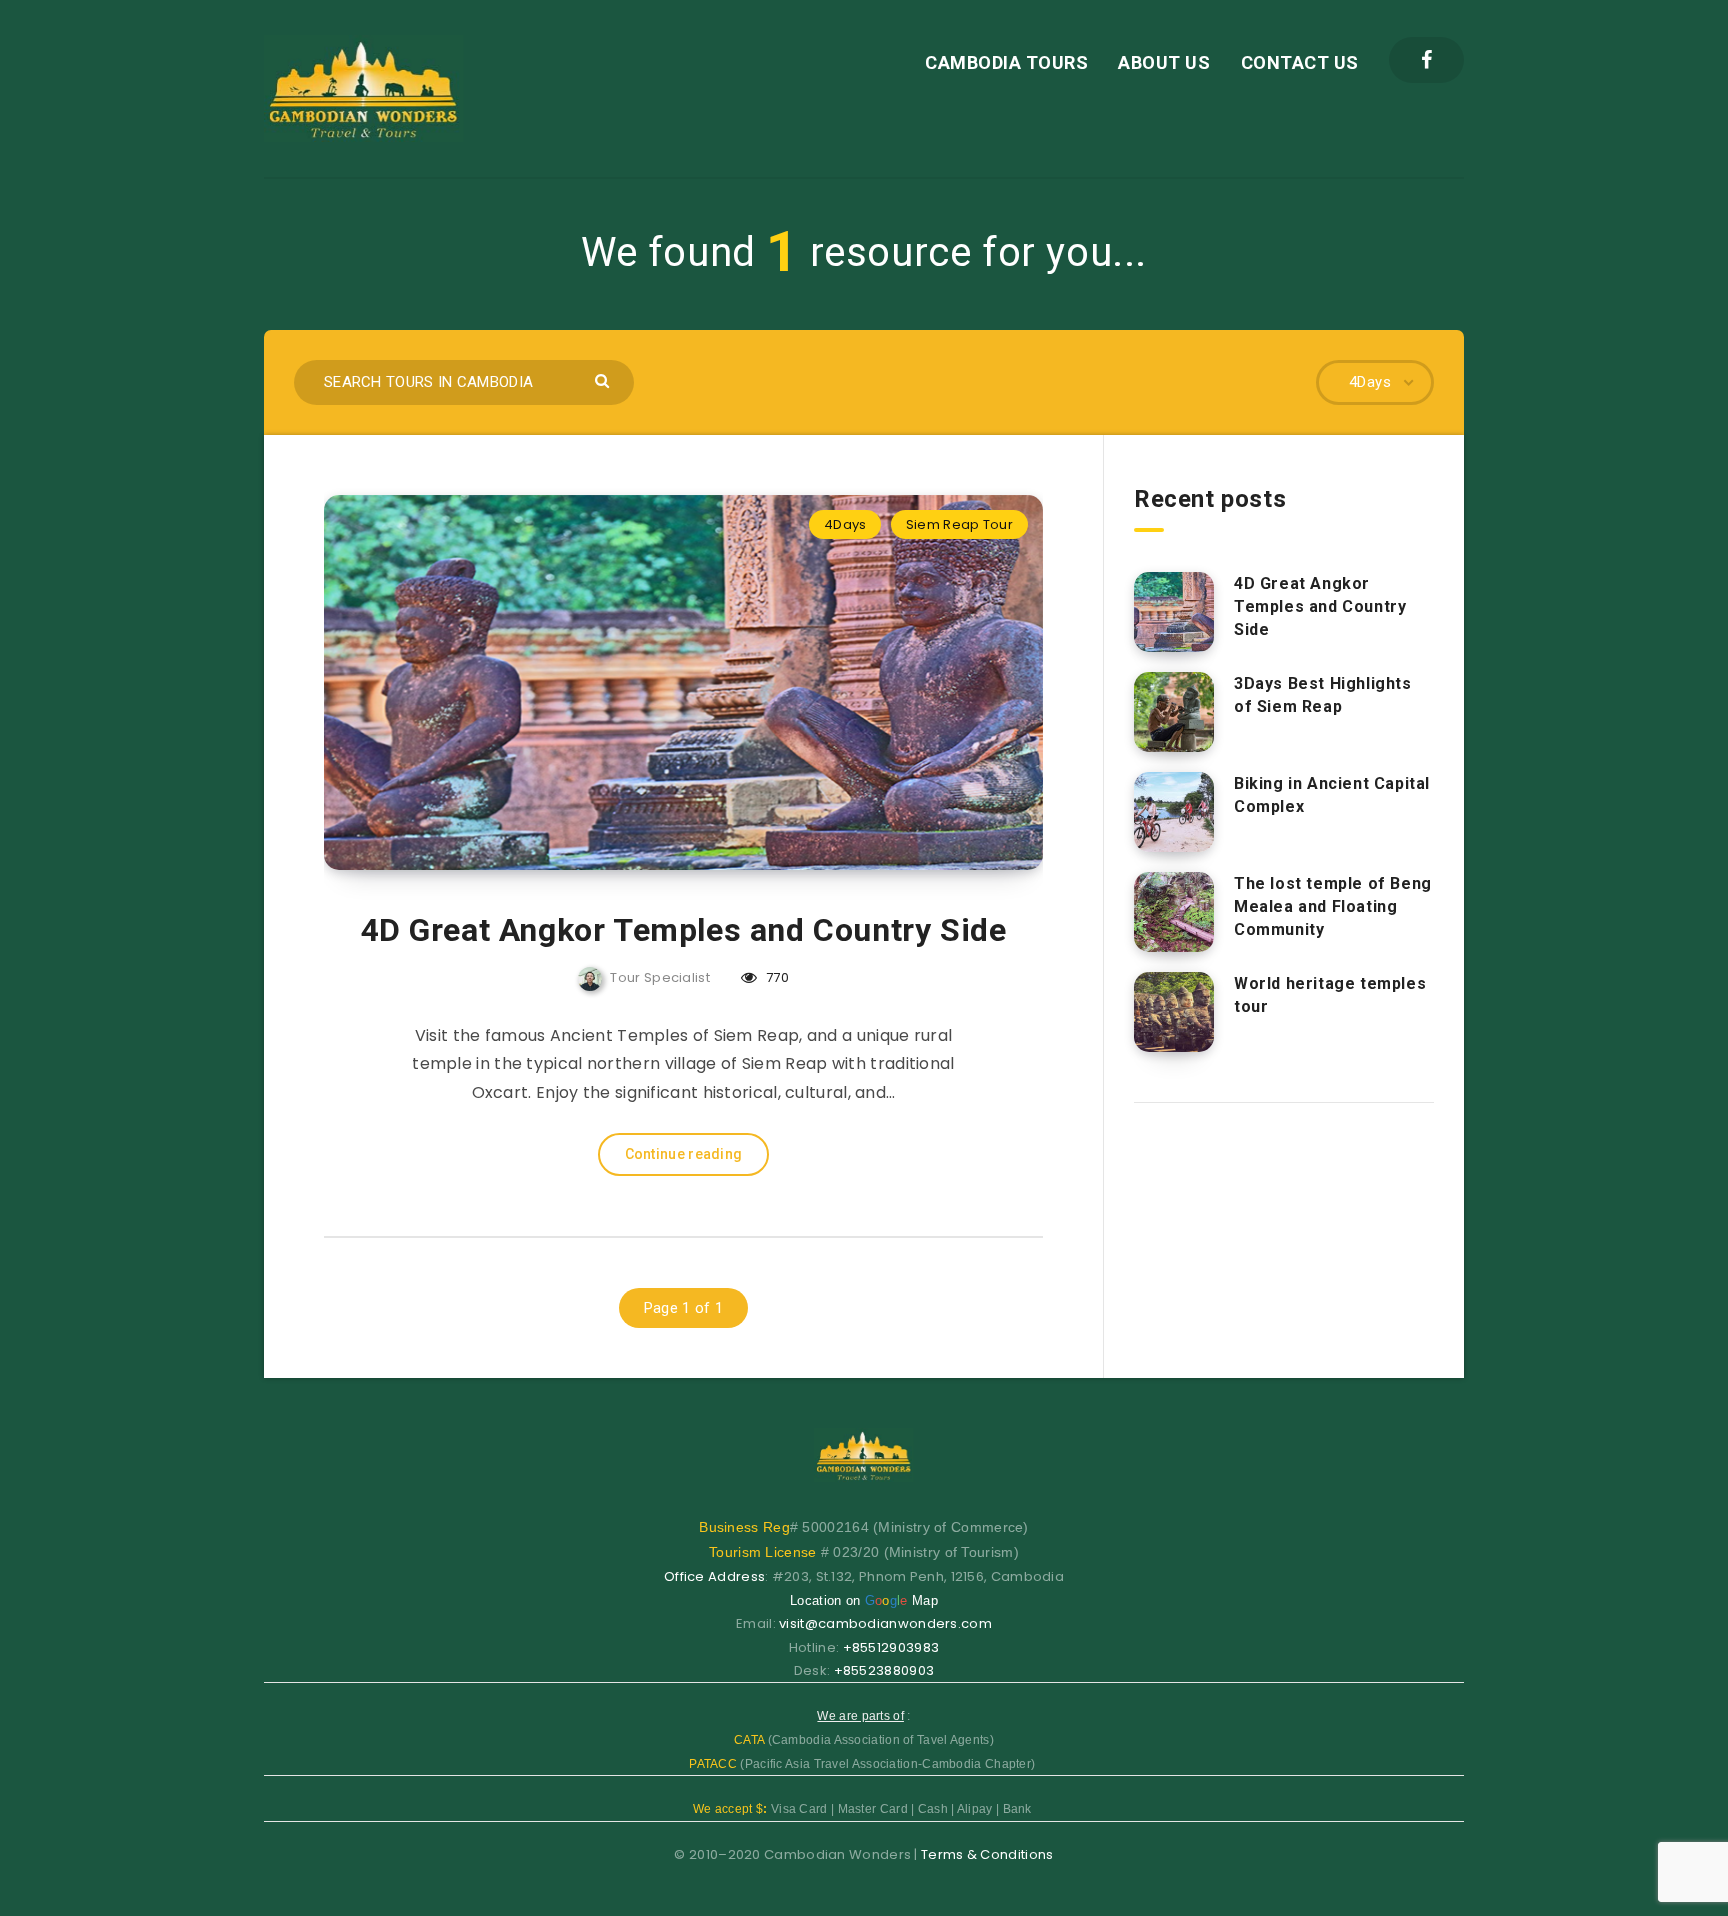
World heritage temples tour (1330, 995)
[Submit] (604, 379)
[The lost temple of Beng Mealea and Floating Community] (1174, 912)
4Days (845, 524)
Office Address (714, 1576)
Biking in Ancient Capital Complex (1332, 795)
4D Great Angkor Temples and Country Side (684, 930)
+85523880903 (884, 1670)
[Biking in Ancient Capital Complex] (1174, 812)
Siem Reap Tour (959, 524)
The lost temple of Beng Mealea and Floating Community (1333, 906)
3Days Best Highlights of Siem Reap (1323, 695)
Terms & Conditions (987, 1854)
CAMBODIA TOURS (1006, 62)
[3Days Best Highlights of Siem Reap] (1174, 712)
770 (776, 977)
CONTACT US (1300, 62)
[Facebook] (1426, 60)
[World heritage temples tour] (1174, 1012)
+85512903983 (891, 1647)
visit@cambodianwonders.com (885, 1623)
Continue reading (684, 1154)
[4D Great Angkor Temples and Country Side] (1174, 612)
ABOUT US (1164, 62)
